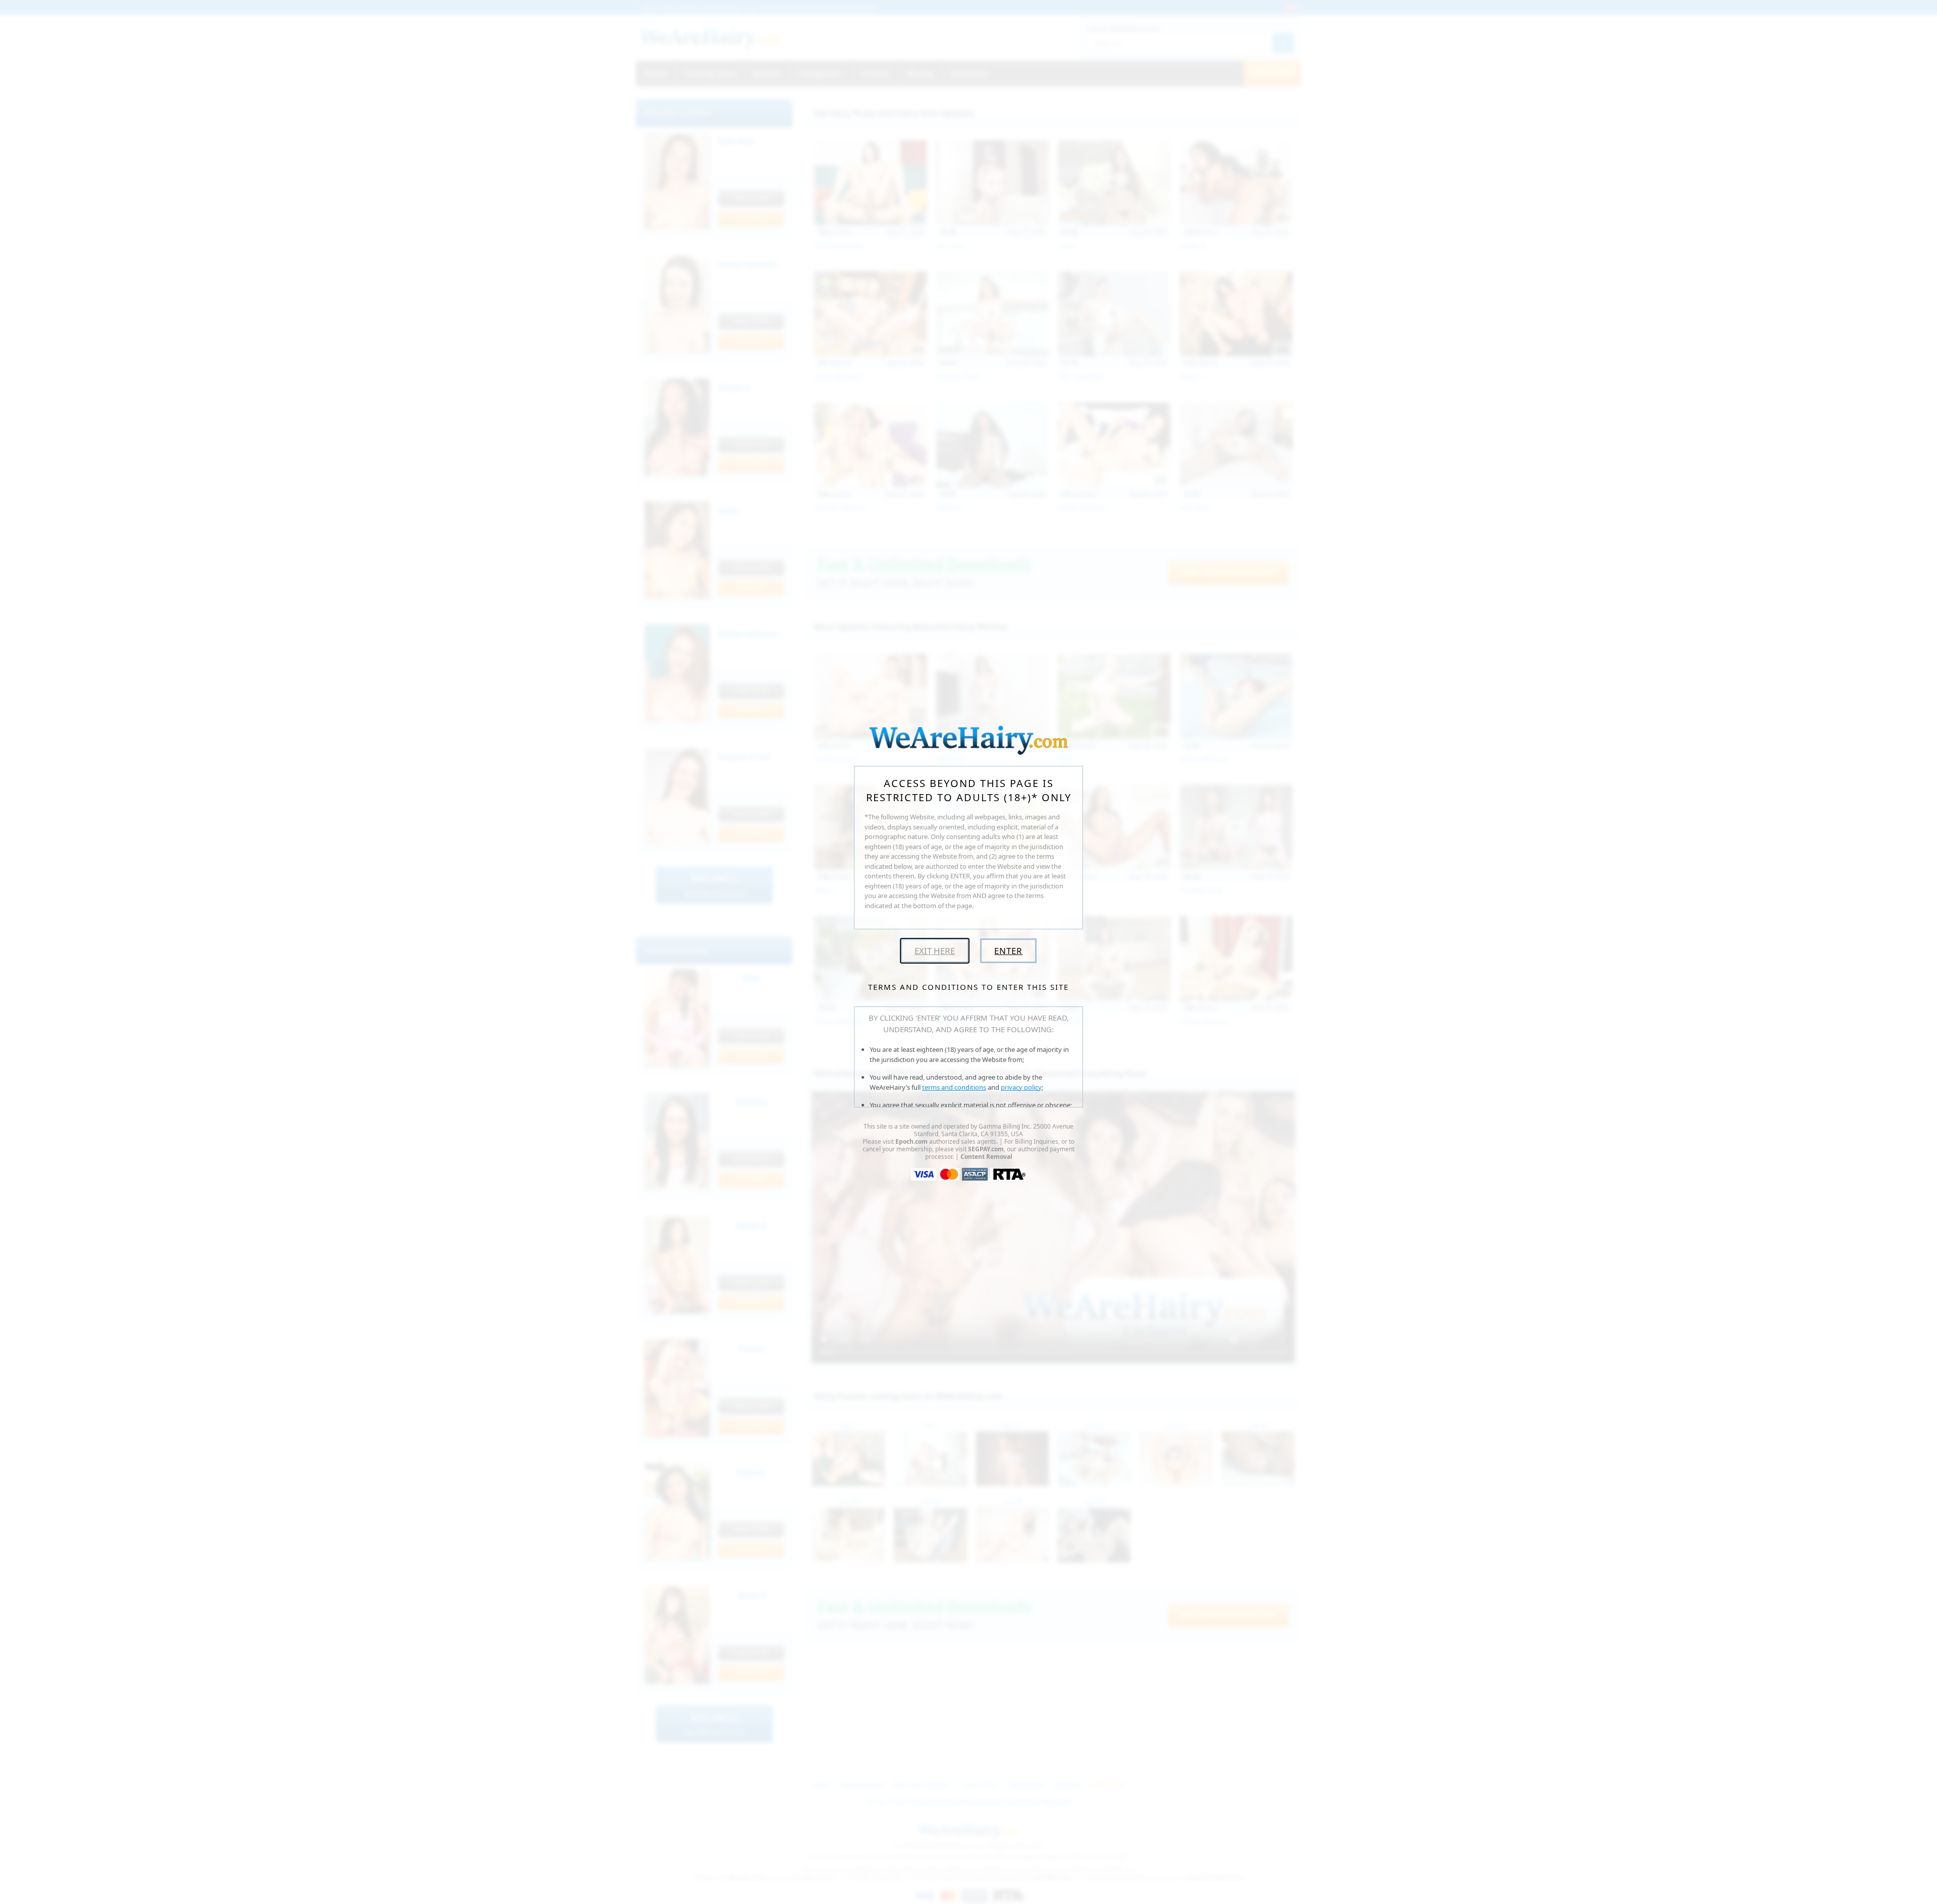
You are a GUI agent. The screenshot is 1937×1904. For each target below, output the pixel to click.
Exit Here (935, 951)
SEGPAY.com (986, 1149)
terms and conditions (954, 1087)
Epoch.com (911, 1141)
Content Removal (986, 1157)
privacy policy (1021, 1087)
